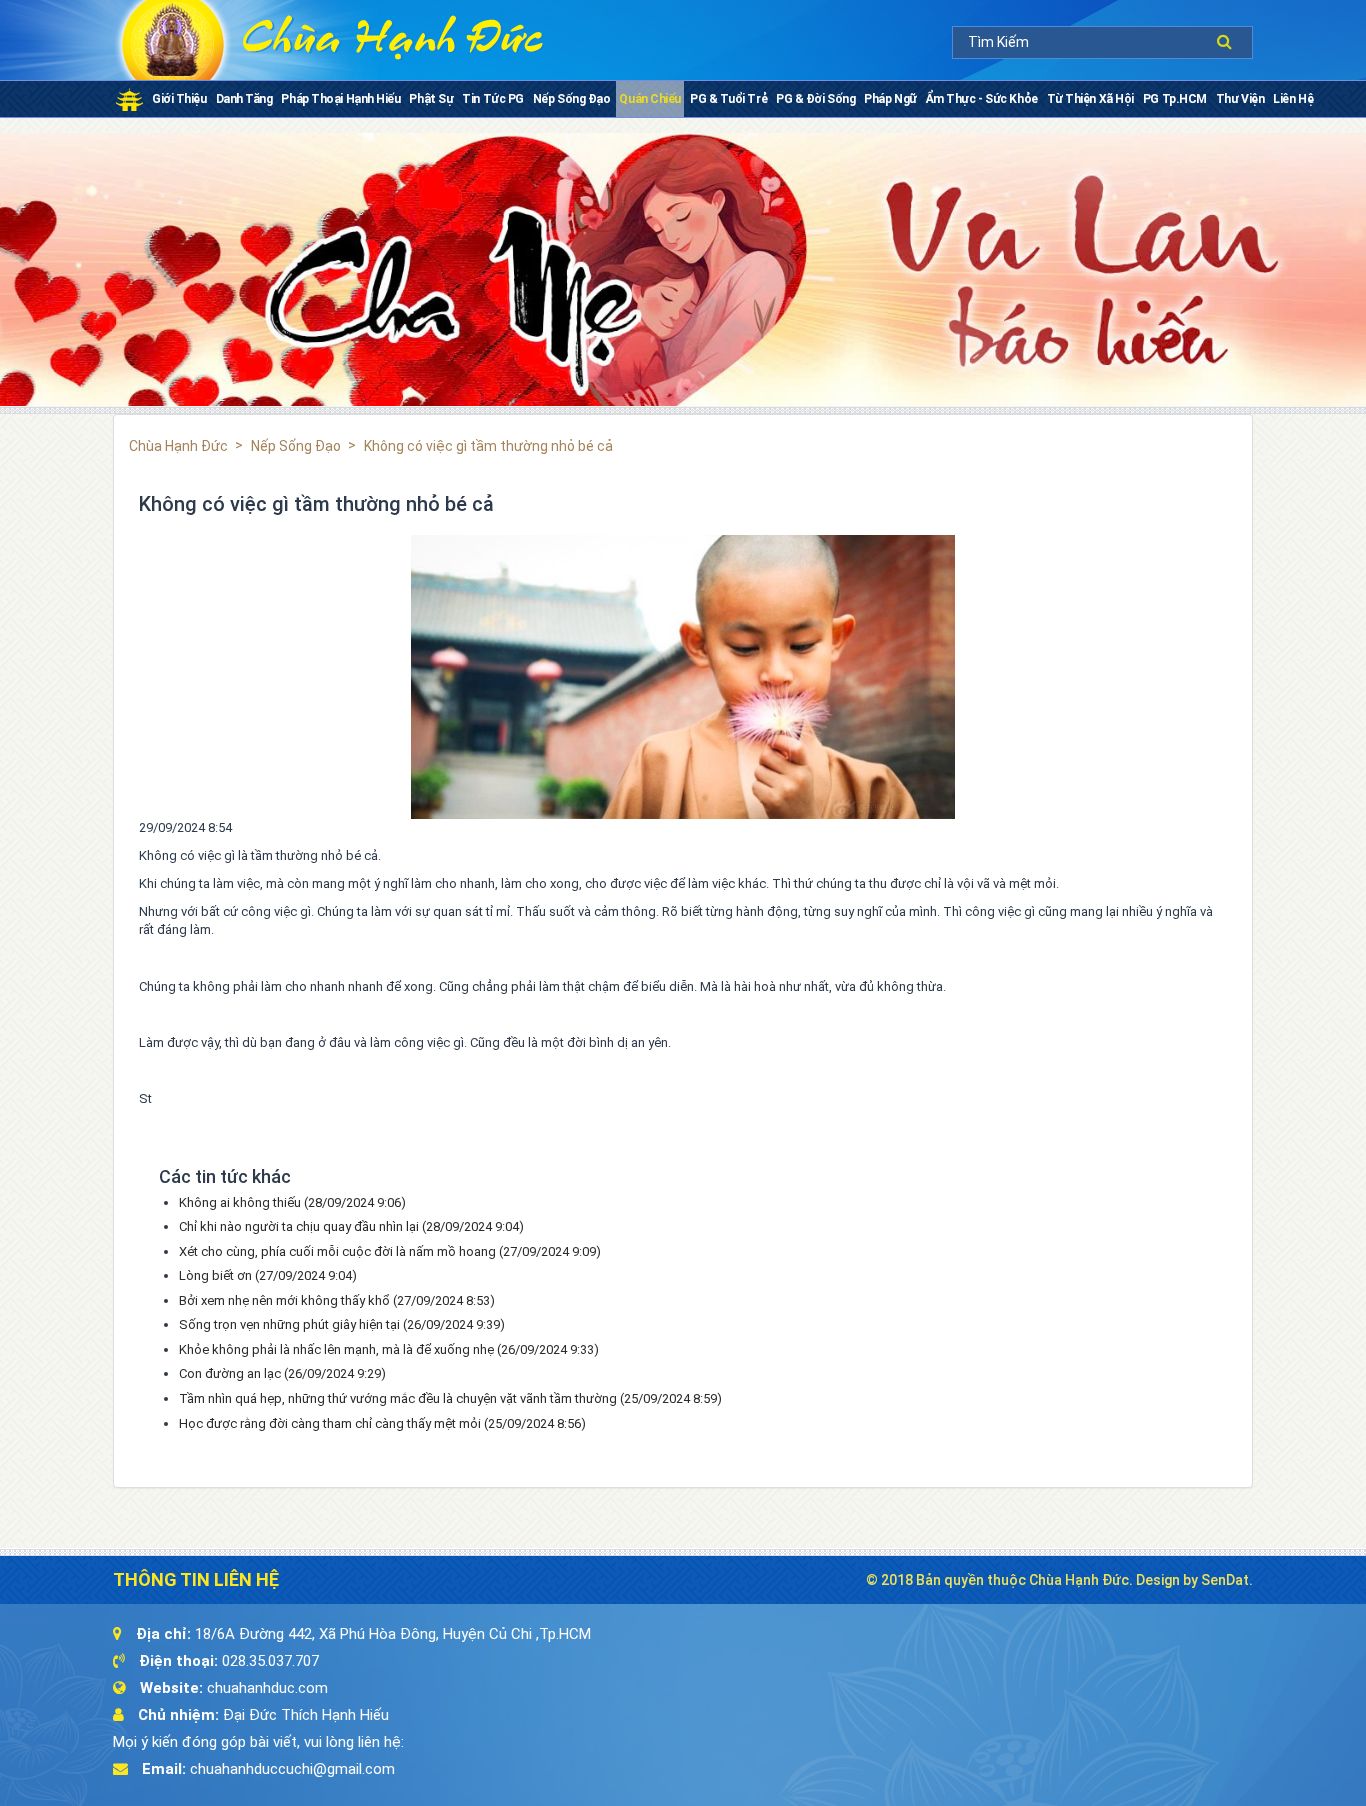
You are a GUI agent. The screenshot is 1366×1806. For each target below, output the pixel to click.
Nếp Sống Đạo (572, 99)
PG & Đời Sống (815, 99)
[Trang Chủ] (129, 99)
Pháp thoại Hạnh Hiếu (340, 99)
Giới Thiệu (179, 99)
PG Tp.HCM (1175, 99)
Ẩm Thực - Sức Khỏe (982, 99)
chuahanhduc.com (267, 1688)
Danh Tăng (244, 99)
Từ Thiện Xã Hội (1090, 99)
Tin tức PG (493, 99)
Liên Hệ (1293, 99)
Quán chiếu (650, 99)
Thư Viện (1240, 99)
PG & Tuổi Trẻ (728, 99)
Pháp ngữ (890, 99)
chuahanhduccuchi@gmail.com (292, 1769)
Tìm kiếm (1229, 41)
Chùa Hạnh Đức (178, 446)
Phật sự (431, 99)
